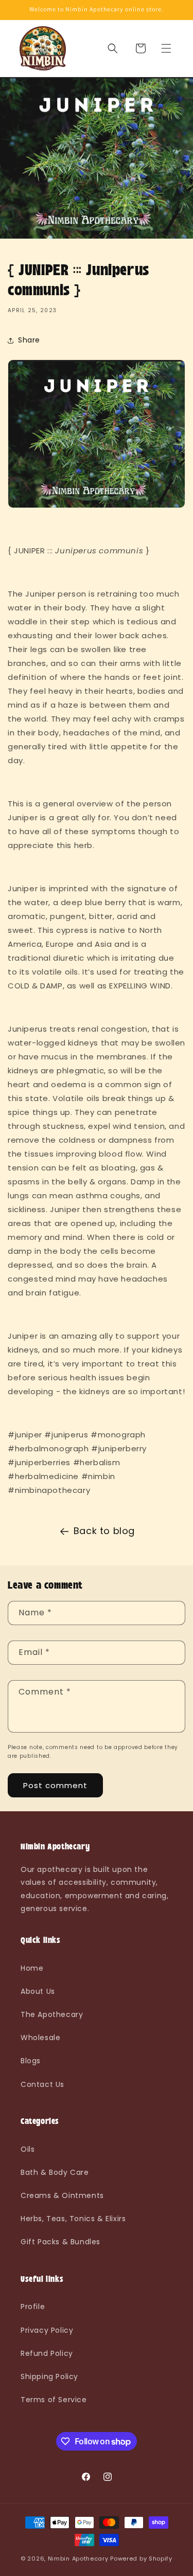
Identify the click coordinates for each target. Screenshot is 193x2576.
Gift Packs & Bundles (60, 2242)
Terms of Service (54, 2400)
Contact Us (42, 2084)
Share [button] (29, 340)
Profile (33, 2307)
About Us (38, 1991)
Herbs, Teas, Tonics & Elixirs (73, 2219)
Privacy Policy (47, 2330)
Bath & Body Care (55, 2172)
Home (32, 1968)
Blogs (31, 2061)
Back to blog (104, 1531)
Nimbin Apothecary (78, 2559)
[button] (166, 48)
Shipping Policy (49, 2376)
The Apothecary (52, 2014)
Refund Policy (47, 2353)
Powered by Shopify (141, 2559)
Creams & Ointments (62, 2195)
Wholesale (40, 2038)
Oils (28, 2149)
